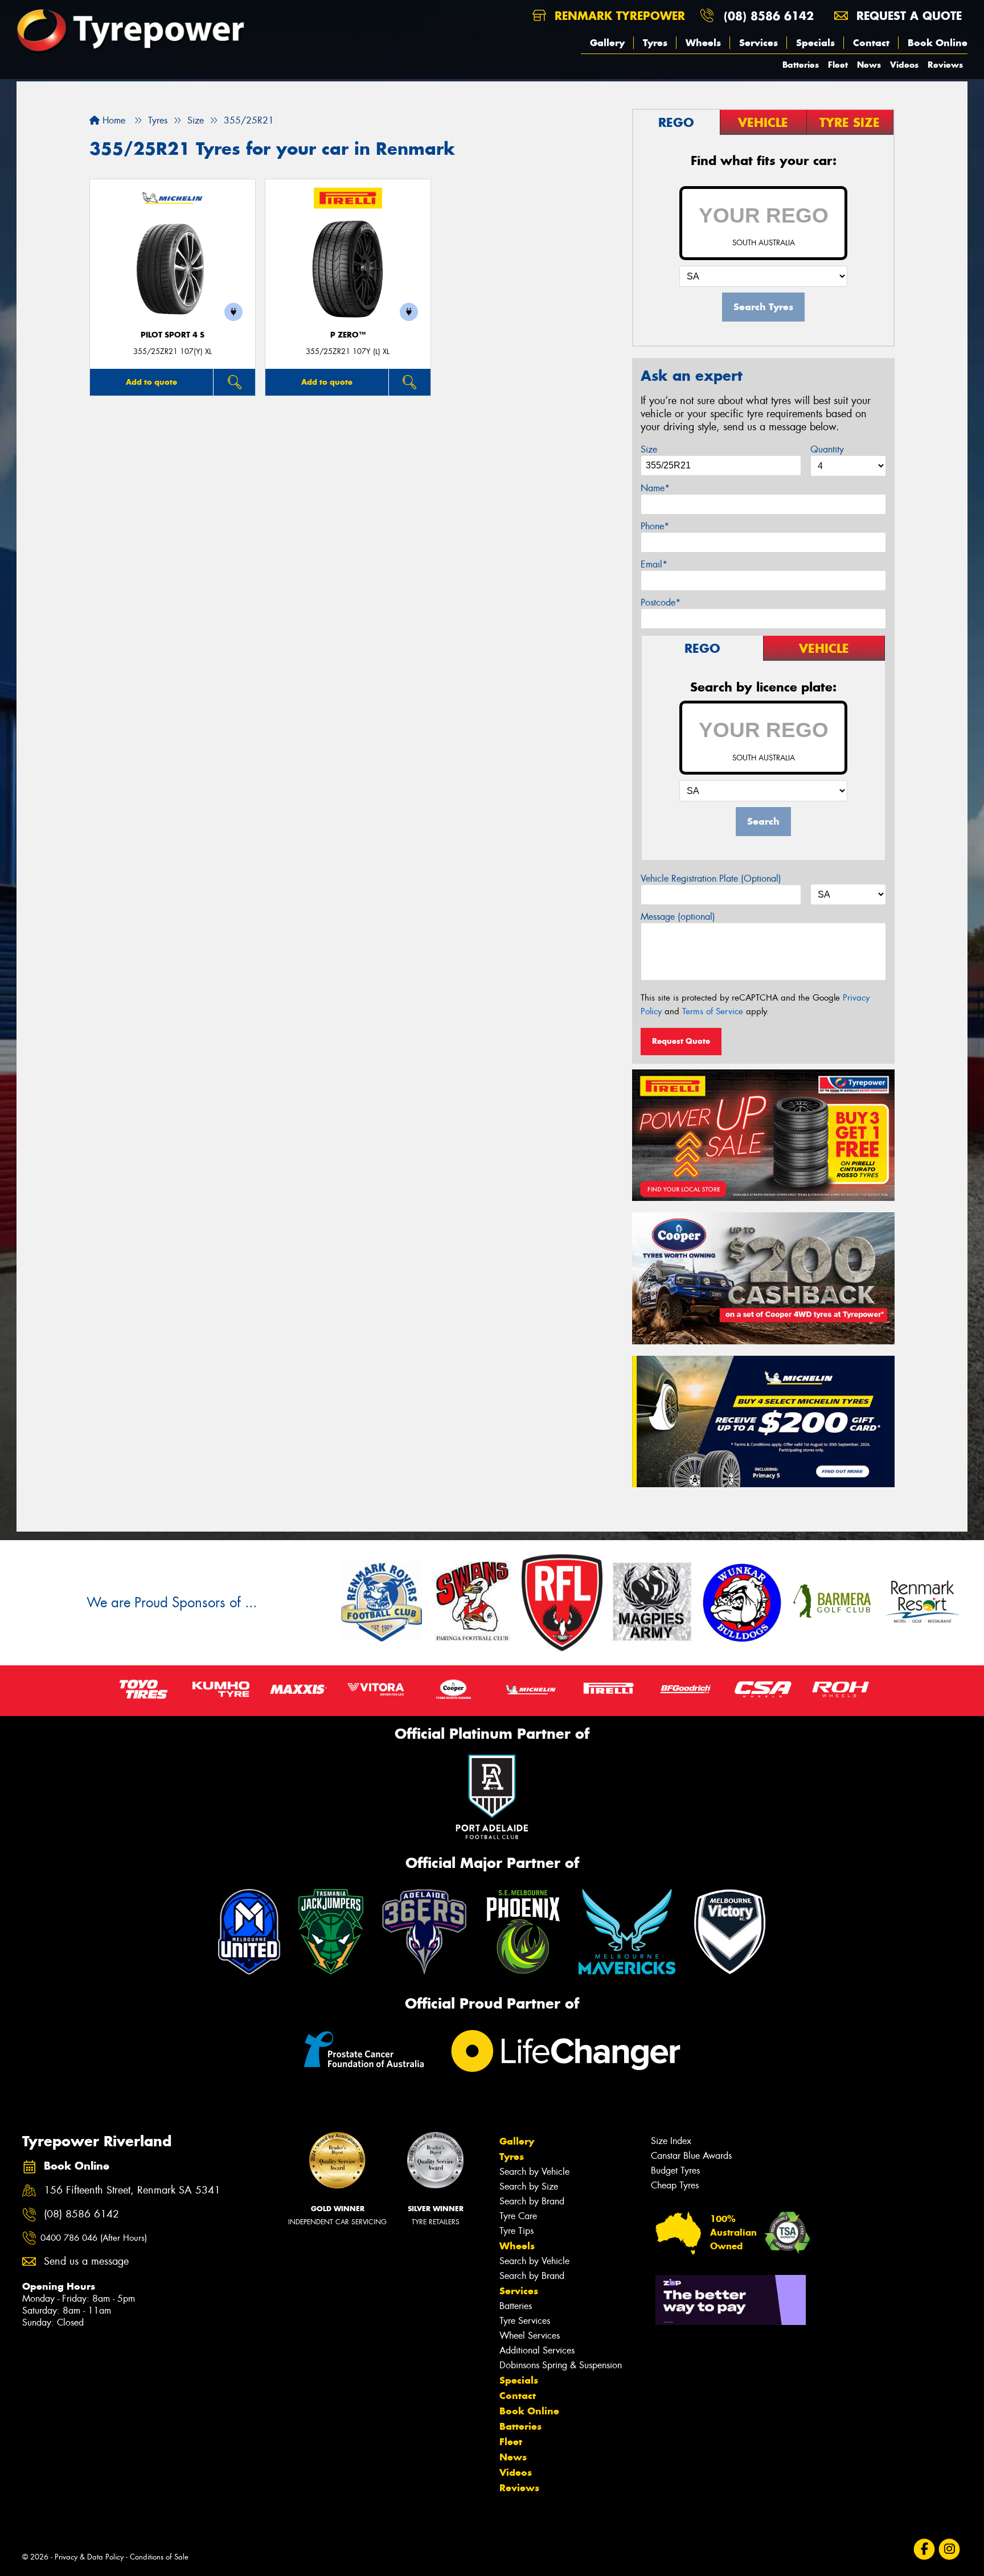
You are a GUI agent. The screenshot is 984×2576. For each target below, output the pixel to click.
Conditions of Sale (159, 2557)
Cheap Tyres (675, 2185)
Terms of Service (713, 1011)
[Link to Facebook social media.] (924, 2549)
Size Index (671, 2141)
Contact (871, 43)
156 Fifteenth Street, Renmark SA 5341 (132, 2190)
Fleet (838, 65)
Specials (815, 43)
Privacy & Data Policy (89, 2557)
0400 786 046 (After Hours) (94, 2238)
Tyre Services (525, 2321)
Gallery (607, 43)
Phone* (655, 526)
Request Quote (681, 1041)
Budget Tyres (675, 2170)
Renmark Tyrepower (618, 16)
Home (112, 120)
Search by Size (529, 2186)
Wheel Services (530, 2336)
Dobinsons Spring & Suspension (561, 2365)
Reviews (945, 65)
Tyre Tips (516, 2231)
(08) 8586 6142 (769, 16)
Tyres (655, 43)
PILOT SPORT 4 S (173, 335)
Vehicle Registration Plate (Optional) (711, 878)
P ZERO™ (348, 335)
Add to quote (151, 382)
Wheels (703, 43)
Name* (655, 488)
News (869, 65)
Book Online (938, 43)
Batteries (801, 65)
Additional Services (537, 2350)
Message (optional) (678, 917)
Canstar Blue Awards (691, 2156)
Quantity (827, 449)
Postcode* (661, 602)
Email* (654, 564)
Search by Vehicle (534, 2172)
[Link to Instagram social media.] (950, 2549)
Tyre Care (518, 2216)
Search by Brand (532, 2201)
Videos (904, 65)
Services (758, 43)
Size (649, 449)
